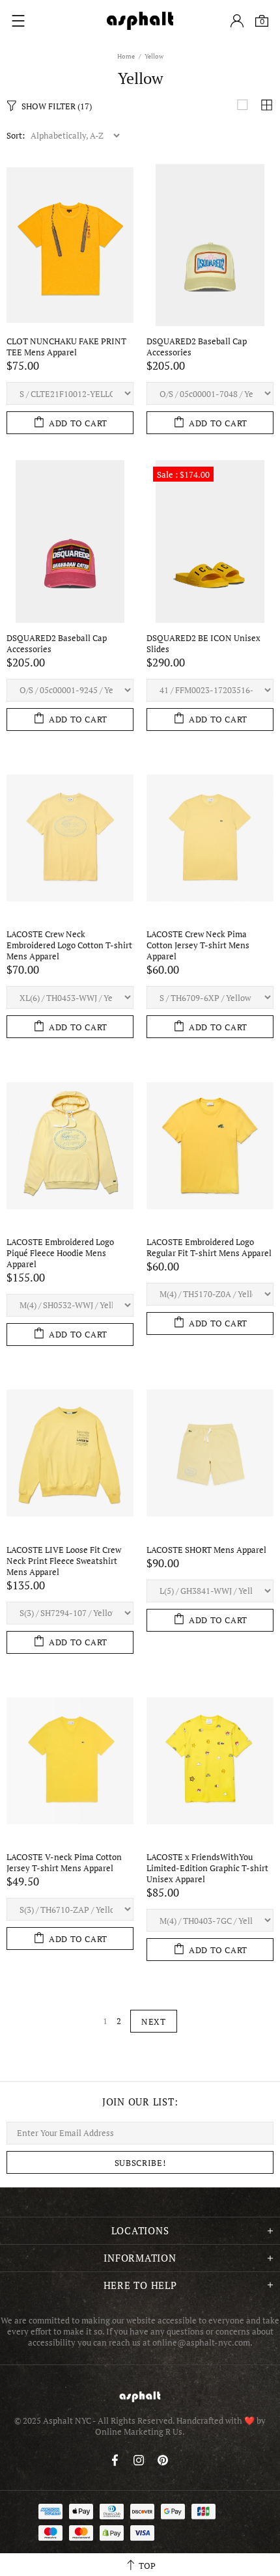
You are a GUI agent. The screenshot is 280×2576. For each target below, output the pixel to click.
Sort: (16, 136)
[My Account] (237, 21)
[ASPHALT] (140, 21)
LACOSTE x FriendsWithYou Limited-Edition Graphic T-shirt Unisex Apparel (207, 1868)
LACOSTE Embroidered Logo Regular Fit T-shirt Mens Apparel (209, 1248)
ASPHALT (140, 2397)
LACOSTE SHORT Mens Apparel (206, 1550)
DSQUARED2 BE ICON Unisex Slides (203, 644)
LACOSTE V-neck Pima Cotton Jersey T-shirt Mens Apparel (64, 1863)
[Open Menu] (18, 21)
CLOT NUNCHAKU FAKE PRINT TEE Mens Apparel (66, 347)
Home (126, 56)
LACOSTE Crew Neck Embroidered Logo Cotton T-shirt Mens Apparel (69, 945)
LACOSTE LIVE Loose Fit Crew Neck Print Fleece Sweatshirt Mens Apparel (64, 1561)
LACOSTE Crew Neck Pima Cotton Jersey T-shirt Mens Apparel (198, 945)
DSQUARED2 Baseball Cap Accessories (197, 347)
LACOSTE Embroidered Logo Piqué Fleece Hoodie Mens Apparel (60, 1253)
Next (154, 2021)
